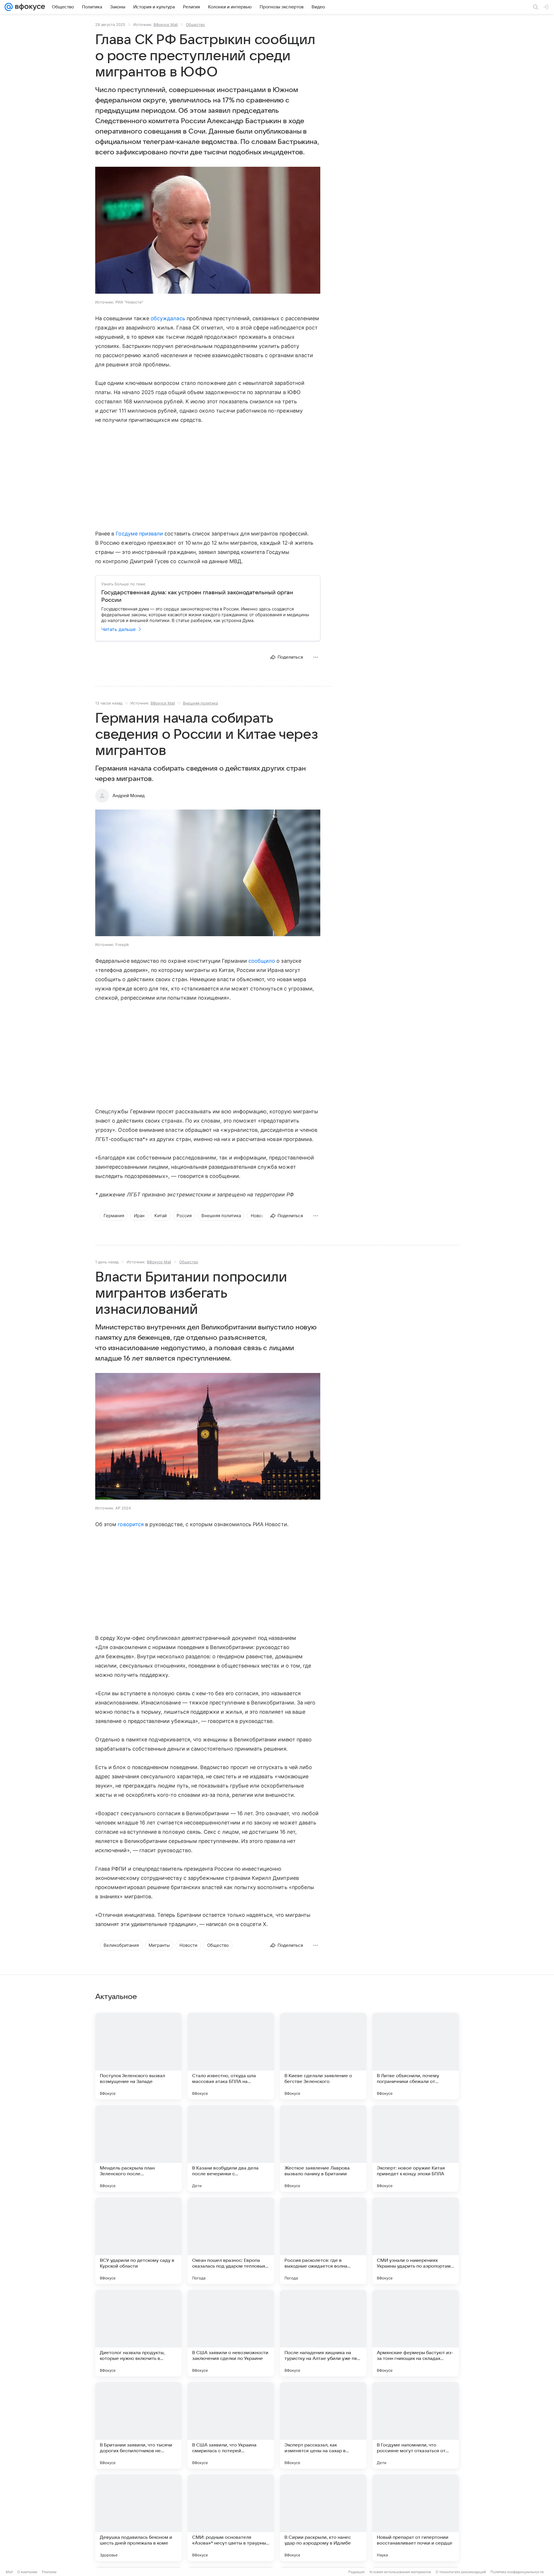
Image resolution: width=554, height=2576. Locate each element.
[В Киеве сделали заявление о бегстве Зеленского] (323, 2056)
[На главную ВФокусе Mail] (29, 7)
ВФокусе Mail (166, 25)
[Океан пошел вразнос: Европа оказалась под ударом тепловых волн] (231, 2241)
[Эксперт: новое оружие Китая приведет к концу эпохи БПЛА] (415, 2148)
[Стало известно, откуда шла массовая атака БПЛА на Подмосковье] (231, 2056)
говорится (131, 1524)
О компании (27, 2572)
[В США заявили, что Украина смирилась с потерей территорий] (231, 2425)
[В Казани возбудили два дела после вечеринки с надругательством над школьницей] (231, 2148)
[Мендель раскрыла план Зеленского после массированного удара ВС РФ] (138, 2148)
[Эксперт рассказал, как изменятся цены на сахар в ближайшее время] (323, 2425)
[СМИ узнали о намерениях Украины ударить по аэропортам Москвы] (415, 2241)
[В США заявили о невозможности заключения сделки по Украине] (231, 2333)
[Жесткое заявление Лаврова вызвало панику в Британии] (323, 2148)
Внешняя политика (200, 703)
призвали (151, 534)
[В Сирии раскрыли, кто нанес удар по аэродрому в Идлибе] (323, 2518)
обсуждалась (168, 318)
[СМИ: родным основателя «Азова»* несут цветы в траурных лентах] (231, 2518)
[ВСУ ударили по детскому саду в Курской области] (138, 2241)
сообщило (262, 961)
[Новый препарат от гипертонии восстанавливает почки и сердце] (415, 2518)
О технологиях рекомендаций (461, 2572)
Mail (9, 2572)
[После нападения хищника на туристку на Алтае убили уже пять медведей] (323, 2333)
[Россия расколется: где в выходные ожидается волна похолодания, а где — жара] (323, 2241)
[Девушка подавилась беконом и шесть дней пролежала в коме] (138, 2518)
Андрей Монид (129, 796)
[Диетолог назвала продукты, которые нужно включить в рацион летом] (138, 2333)
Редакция (356, 2572)
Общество (195, 25)
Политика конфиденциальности (517, 2572)
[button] (208, 231)
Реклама (49, 2572)
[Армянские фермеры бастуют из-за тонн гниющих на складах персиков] (415, 2333)
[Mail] (9, 7)
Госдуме (127, 534)
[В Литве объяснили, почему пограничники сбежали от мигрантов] (415, 2056)
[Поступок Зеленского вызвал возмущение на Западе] (138, 2056)
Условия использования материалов (400, 2572)
